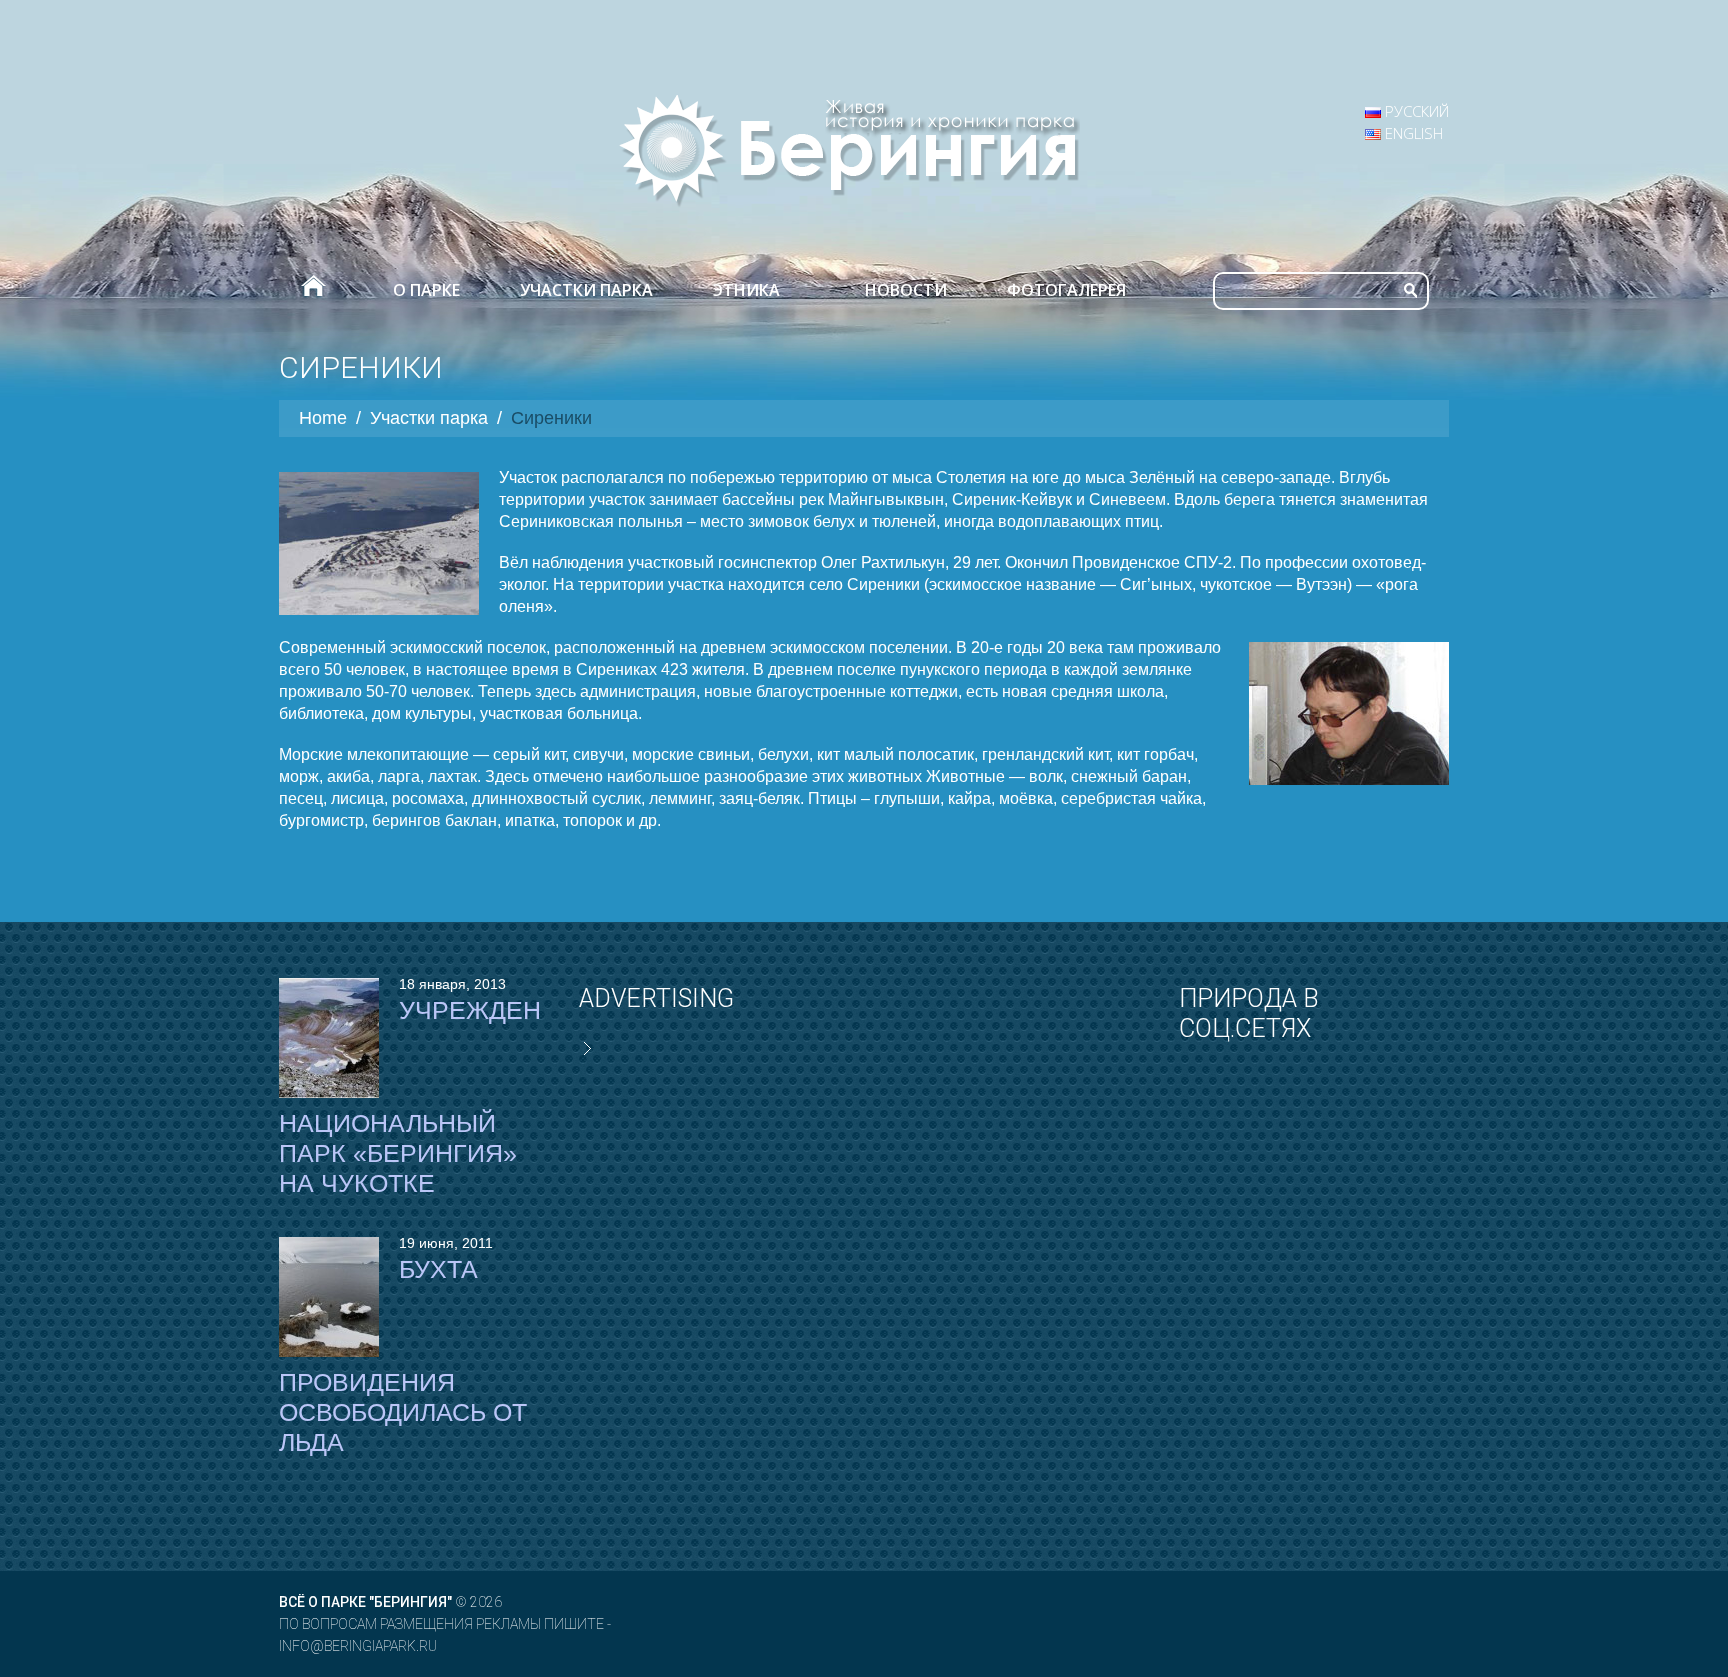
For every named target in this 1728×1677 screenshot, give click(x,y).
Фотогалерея (1066, 290)
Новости (906, 290)
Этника (746, 290)
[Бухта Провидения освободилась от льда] (329, 1297)
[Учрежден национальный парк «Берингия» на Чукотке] (329, 1038)
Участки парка (586, 290)
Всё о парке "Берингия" (365, 1602)
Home (323, 418)
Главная (312, 290)
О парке (426, 290)
